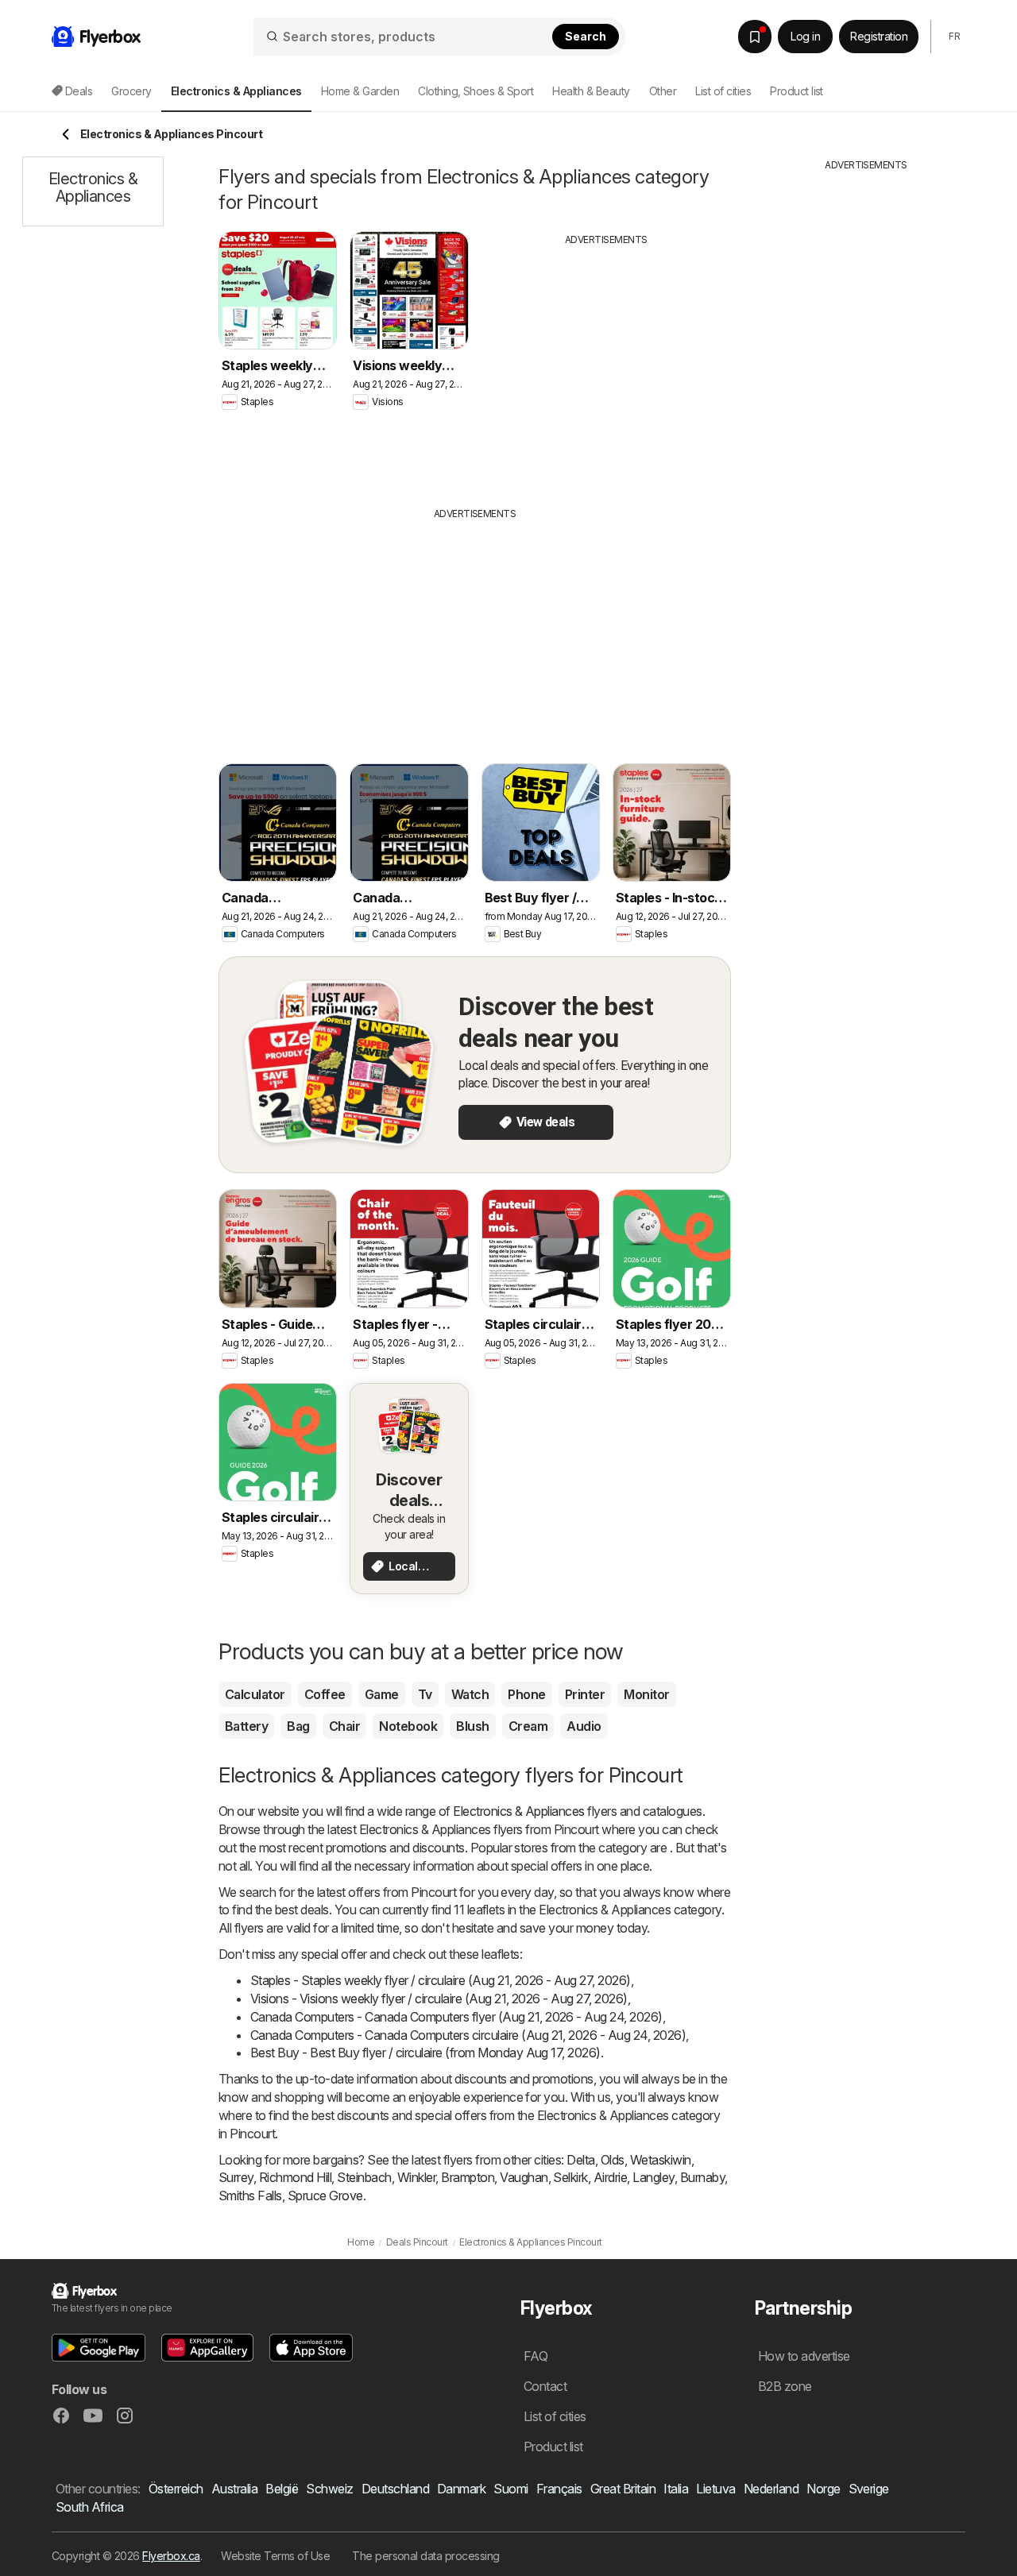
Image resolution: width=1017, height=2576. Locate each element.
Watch (470, 1694)
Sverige (869, 2489)
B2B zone (785, 2386)
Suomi (510, 2489)
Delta (580, 2160)
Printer (585, 1694)
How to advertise (804, 2356)
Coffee (325, 1694)
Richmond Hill (295, 2177)
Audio (584, 1726)
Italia (676, 2489)
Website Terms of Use (275, 2556)
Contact (545, 2386)
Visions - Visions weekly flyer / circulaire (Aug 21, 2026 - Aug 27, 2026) (439, 1999)
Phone (526, 1694)
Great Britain (623, 2489)
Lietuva (715, 2489)
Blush (472, 1726)
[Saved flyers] (755, 37)
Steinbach (364, 2177)
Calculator (255, 1694)
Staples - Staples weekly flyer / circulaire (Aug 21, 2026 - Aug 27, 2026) (441, 1980)
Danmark (461, 2489)
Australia (234, 2489)
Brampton (468, 2177)
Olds (613, 2160)
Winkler (416, 2177)
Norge (823, 2489)
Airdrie (610, 2177)
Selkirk (570, 2177)
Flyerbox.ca (171, 2556)
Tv (425, 1694)
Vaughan (524, 2177)
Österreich (176, 2489)
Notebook (408, 1726)
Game (382, 1694)
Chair (344, 1726)
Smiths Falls (250, 2196)
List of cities (723, 91)
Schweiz (329, 2489)
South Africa (90, 2507)
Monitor (646, 1694)
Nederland (771, 2489)
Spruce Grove (325, 2196)
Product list (797, 91)
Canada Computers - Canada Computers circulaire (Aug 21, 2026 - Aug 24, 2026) (468, 2035)
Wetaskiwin (661, 2160)
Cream (528, 1726)
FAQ (536, 2356)
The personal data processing (426, 2556)
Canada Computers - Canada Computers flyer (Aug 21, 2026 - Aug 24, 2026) (456, 2017)
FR (954, 36)
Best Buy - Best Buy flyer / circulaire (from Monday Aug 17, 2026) (425, 2053)
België (282, 2489)
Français (559, 2489)
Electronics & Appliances (519, 1811)
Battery (246, 1726)
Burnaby (702, 2177)
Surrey (236, 2177)
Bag (298, 1726)
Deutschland (395, 2489)
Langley (653, 2177)
